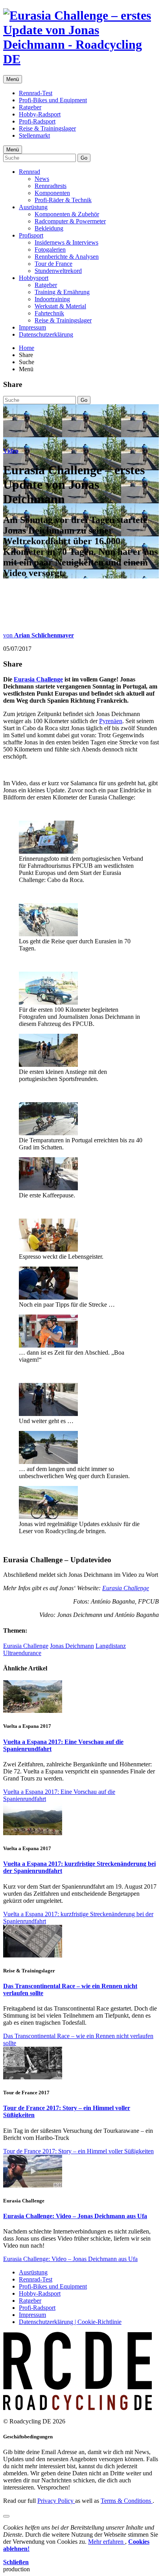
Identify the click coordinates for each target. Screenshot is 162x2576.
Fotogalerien (50, 249)
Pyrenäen (111, 721)
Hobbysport (34, 278)
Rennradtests (51, 186)
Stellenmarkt (34, 135)
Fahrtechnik (49, 313)
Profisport (31, 235)
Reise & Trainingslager (47, 128)
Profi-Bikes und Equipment (53, 100)
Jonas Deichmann (72, 1646)
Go (84, 158)
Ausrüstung (33, 207)
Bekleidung (49, 228)
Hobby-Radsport (40, 114)
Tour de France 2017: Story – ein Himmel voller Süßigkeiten (78, 2151)
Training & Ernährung (62, 292)
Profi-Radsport (37, 121)
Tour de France (53, 264)
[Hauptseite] (81, 59)
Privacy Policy (56, 2501)
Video (11, 451)
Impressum (32, 327)
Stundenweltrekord (58, 271)
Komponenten (52, 193)
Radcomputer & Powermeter (70, 221)
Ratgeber (30, 107)
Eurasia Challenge (38, 679)
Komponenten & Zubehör (67, 214)
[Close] (6, 2516)
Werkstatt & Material (60, 306)
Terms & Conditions (127, 2501)
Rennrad (29, 172)
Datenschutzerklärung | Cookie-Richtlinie (70, 2322)
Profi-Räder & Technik (63, 200)
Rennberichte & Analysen (67, 257)
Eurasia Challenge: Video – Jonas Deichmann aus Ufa (75, 2216)
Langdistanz (111, 1646)
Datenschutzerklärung (46, 334)
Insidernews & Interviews (66, 242)
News (42, 179)
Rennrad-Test (36, 93)
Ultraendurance (22, 1653)
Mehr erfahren (107, 2542)
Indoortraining (52, 299)
